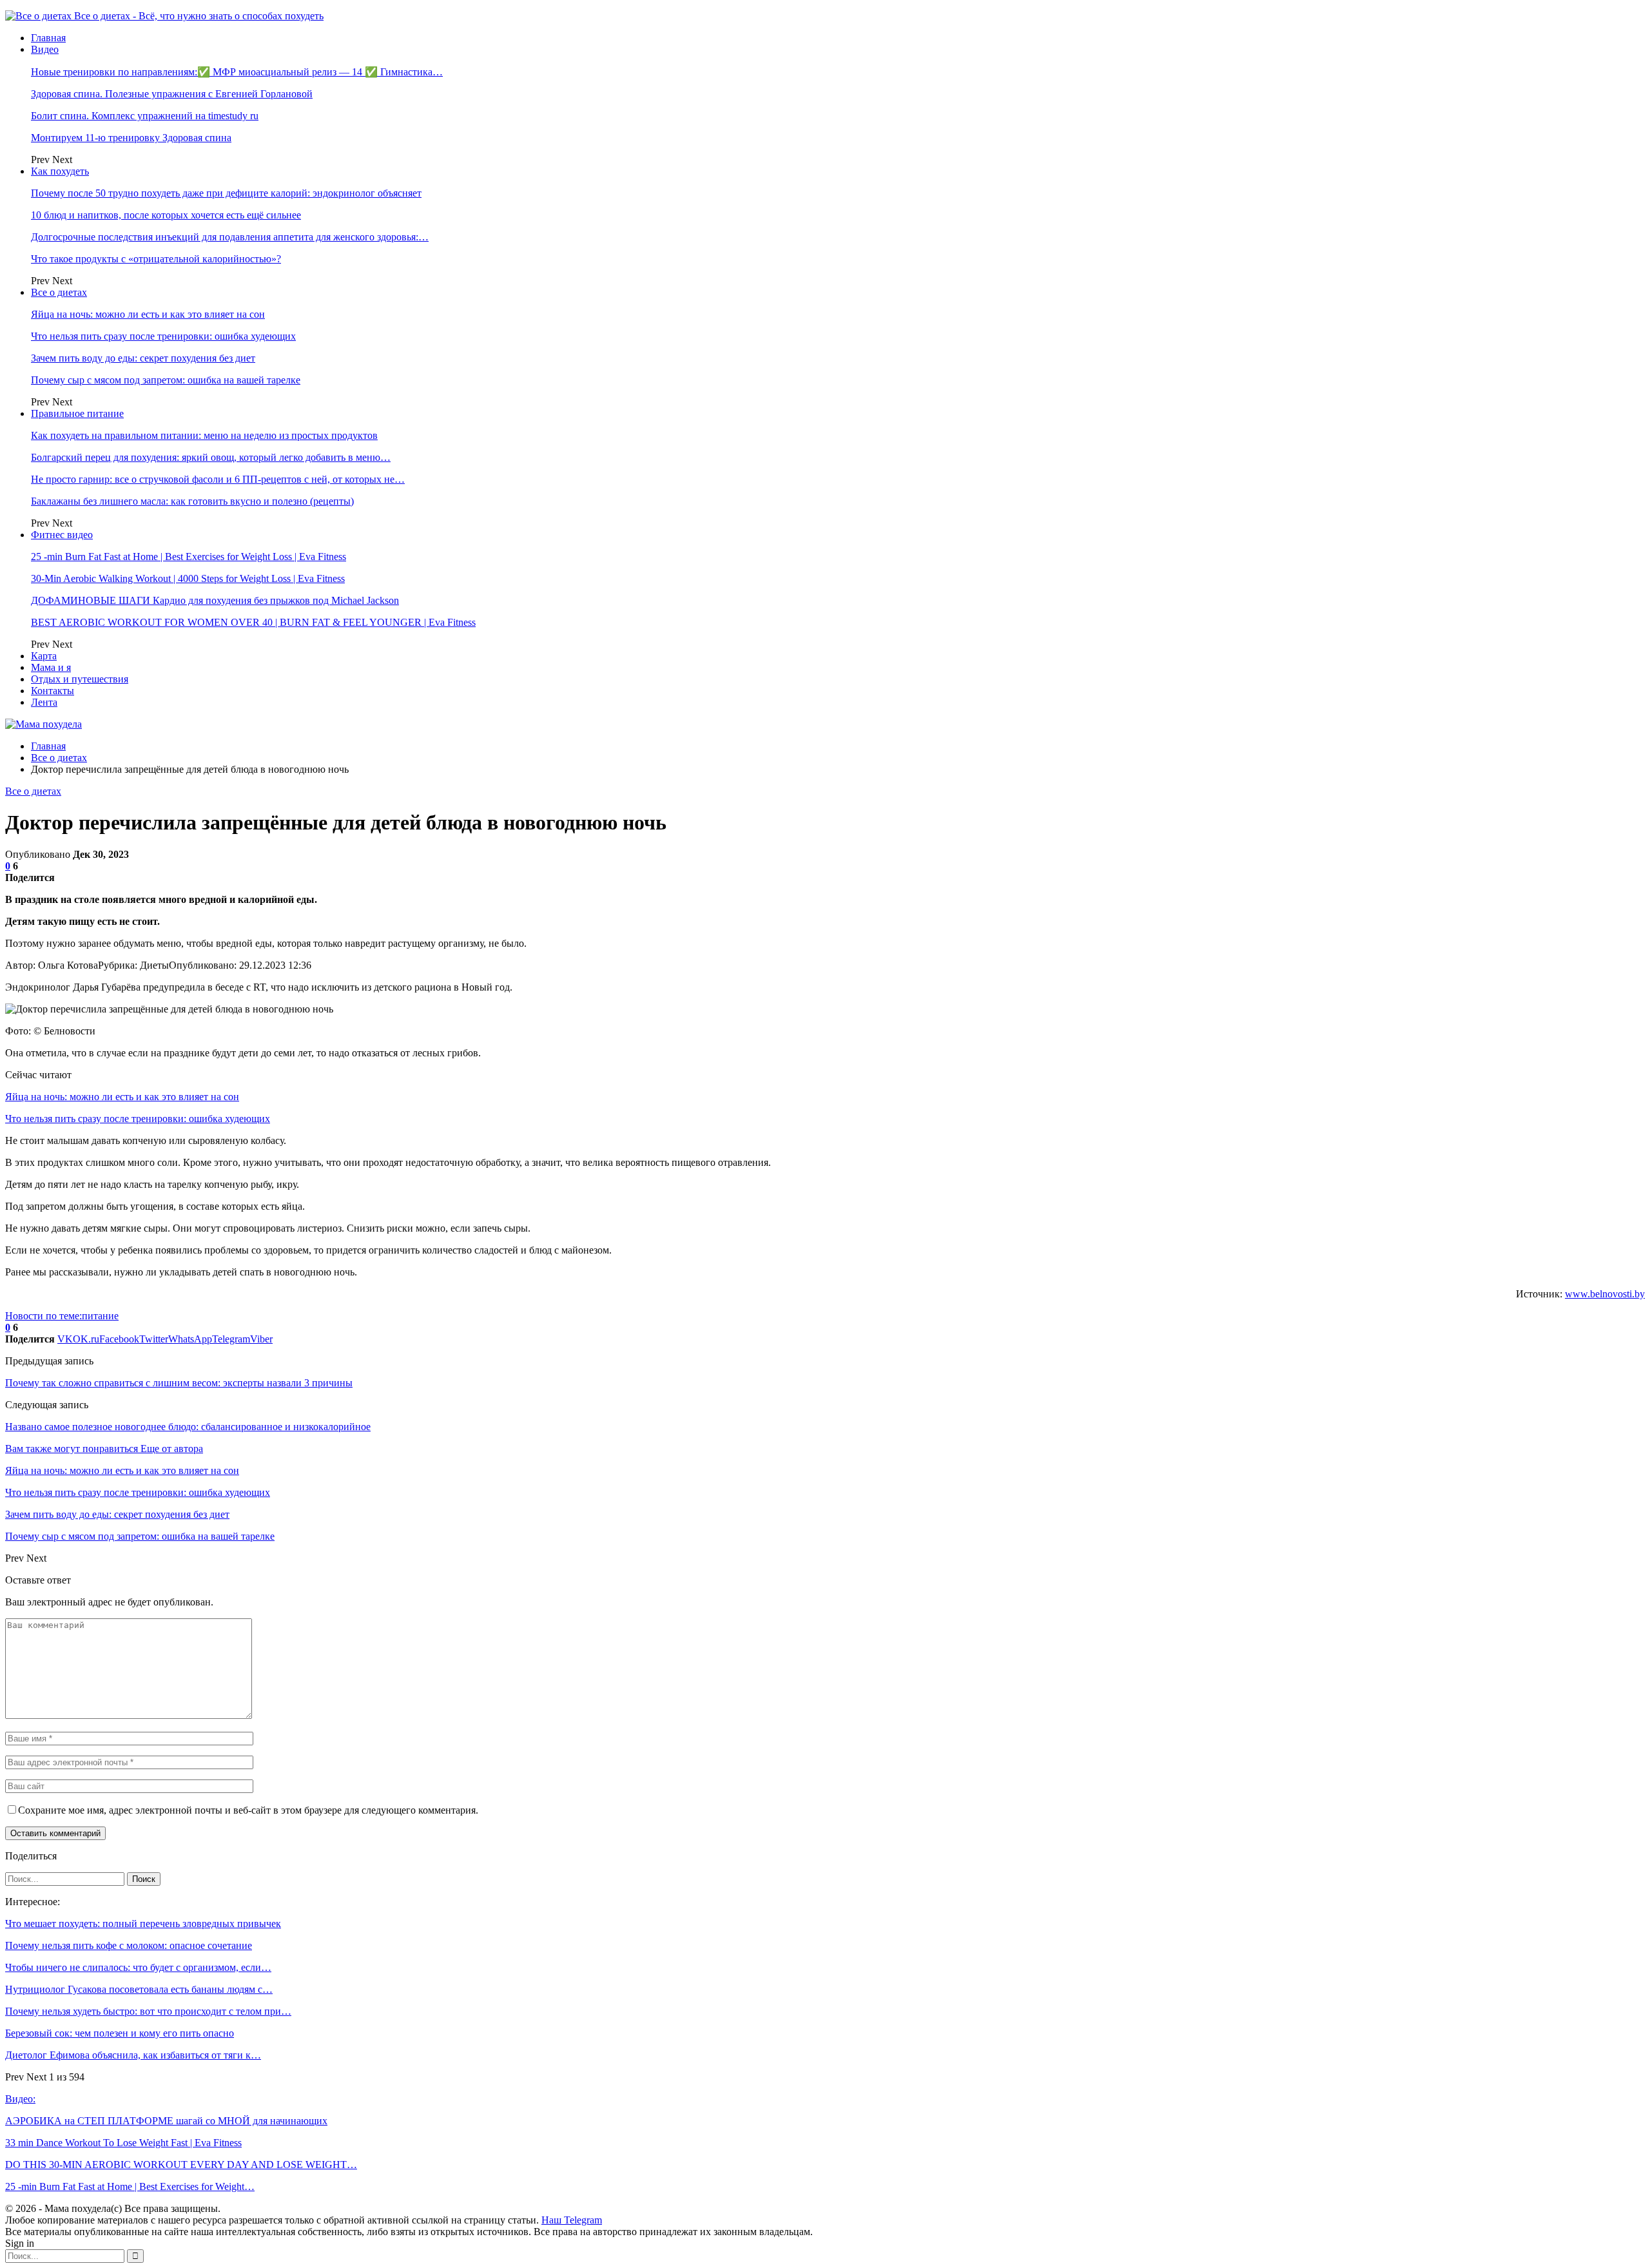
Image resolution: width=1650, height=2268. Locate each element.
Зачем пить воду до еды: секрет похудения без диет (143, 358)
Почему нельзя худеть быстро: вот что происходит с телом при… (148, 2011)
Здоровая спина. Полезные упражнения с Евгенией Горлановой (172, 94)
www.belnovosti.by (1605, 1294)
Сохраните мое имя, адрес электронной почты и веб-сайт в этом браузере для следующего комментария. (248, 1810)
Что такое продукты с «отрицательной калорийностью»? (156, 259)
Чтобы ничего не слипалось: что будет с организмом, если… (138, 1967)
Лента (44, 702)
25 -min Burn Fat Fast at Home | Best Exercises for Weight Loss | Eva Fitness (189, 557)
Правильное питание (77, 413)
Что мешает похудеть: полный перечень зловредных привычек (143, 1924)
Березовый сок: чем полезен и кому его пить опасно (120, 2033)
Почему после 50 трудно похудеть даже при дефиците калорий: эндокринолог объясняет (226, 193)
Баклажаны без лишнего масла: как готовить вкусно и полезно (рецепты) (192, 501)
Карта (44, 656)
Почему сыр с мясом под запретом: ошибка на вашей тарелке (166, 380)
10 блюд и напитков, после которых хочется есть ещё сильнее (166, 215)
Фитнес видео (62, 535)
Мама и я (51, 667)
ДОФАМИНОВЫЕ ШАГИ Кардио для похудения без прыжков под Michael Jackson (215, 600)
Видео (45, 49)
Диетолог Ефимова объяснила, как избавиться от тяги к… (133, 2055)
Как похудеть (60, 171)
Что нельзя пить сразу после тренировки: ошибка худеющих (163, 336)
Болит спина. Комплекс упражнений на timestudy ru (145, 116)
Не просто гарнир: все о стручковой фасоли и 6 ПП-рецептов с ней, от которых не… (218, 479)
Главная (48, 38)
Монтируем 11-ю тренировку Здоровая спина (131, 138)
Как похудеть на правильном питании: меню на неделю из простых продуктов (204, 435)
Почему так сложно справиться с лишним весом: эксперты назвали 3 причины (179, 1383)
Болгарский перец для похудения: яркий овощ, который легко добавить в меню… (211, 457)
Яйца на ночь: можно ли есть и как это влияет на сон (148, 314)
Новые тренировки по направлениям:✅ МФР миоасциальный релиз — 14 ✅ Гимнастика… (237, 72)
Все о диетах (59, 292)
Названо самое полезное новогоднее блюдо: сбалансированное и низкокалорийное (188, 1427)
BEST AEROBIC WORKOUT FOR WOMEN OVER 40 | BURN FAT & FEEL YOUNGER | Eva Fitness (253, 622)
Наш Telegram (572, 2220)
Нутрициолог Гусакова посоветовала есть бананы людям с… (139, 1989)
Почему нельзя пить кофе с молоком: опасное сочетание (129, 1945)
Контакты (53, 691)
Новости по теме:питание (62, 1316)
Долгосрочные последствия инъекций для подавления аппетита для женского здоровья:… (230, 237)
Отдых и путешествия (80, 679)
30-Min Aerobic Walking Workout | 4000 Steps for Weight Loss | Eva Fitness (188, 578)
